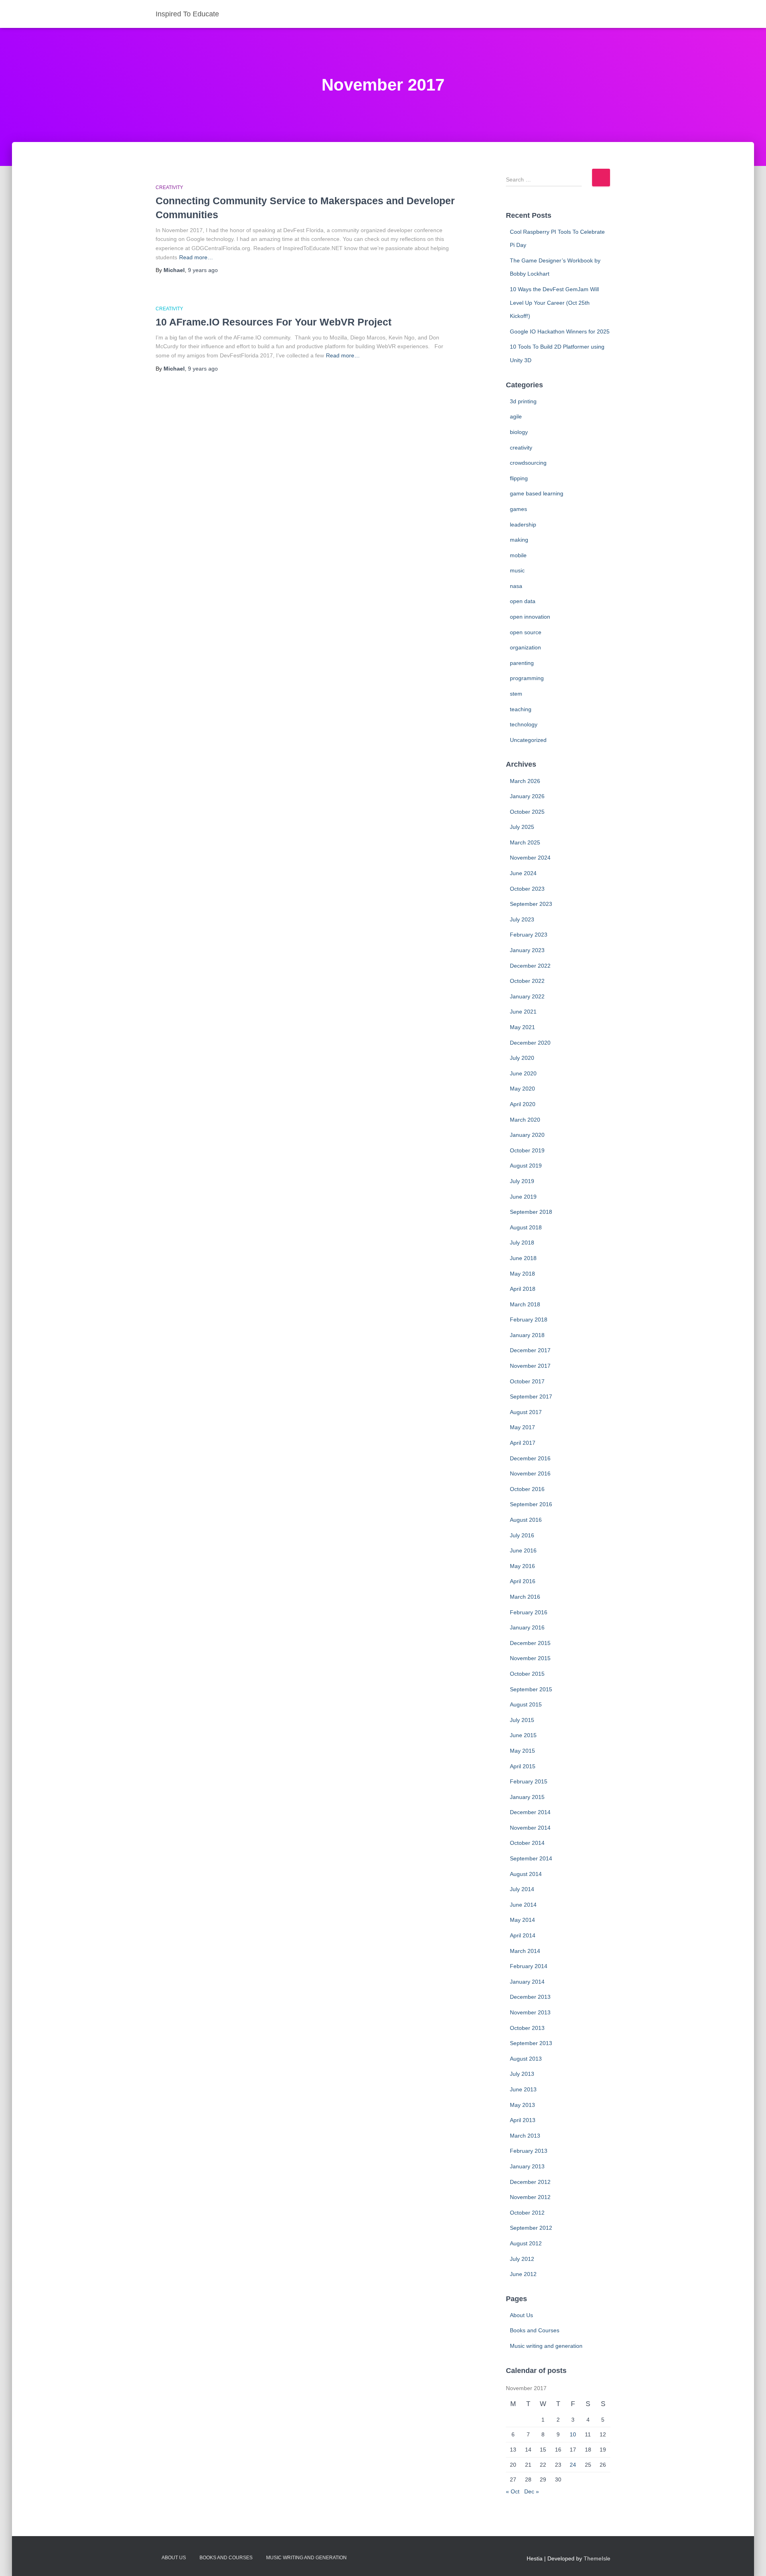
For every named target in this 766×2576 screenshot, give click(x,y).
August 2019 (526, 1166)
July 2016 (522, 1535)
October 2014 (527, 1843)
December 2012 (530, 2182)
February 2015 (529, 1781)
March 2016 (525, 1597)
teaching (521, 709)
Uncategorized (528, 740)
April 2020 (523, 1104)
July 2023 (522, 919)
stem (516, 694)
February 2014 (529, 1966)
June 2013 (523, 2089)
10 (573, 2434)
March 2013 (525, 2136)
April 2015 (523, 1766)
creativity (169, 187)
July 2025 (522, 827)
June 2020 (523, 1073)
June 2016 (523, 1550)
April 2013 (523, 2120)
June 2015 (523, 1735)
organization (525, 647)
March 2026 (525, 781)
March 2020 (525, 1120)
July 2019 (522, 1181)
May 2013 (522, 2105)
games (518, 509)
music (517, 570)
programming (527, 678)
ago (203, 270)
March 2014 (525, 1951)
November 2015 (530, 1658)
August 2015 (526, 1704)
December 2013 (530, 1997)
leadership (523, 525)
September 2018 (531, 1212)
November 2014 (530, 1828)
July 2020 (522, 1058)
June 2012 (523, 2274)
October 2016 (527, 1489)
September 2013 (531, 2043)
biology (519, 432)
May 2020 (522, 1089)
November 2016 (530, 1473)
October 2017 (527, 1381)
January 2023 (527, 950)
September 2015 (531, 1689)
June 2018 (523, 1258)
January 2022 (527, 996)
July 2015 (522, 1720)
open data (523, 601)
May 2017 (522, 1427)
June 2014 (523, 1905)
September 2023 (531, 904)
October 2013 (527, 2028)
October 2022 (527, 981)
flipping (519, 478)
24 (573, 2465)
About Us (521, 2315)
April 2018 (523, 1289)
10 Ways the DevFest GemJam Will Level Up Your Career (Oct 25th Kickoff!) (554, 303)
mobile (518, 555)
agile (516, 416)
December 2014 (530, 1812)
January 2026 (527, 796)
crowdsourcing (528, 463)
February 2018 (529, 1320)
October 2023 (527, 889)
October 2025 (527, 812)
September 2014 (531, 1858)
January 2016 (527, 1627)
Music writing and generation (546, 2346)
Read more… (196, 257)
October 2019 (527, 1150)
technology (524, 724)
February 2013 (529, 2151)
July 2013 (522, 2074)
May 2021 (522, 1027)
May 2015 (522, 1751)
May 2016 (522, 1566)
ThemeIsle (597, 2558)
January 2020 (527, 1135)
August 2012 (526, 2243)
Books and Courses (535, 2330)
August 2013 (526, 2059)
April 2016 (523, 1581)
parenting (522, 663)
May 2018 (522, 1274)
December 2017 (530, 1350)
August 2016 (526, 1520)
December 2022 (530, 966)
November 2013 (530, 2012)
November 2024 (530, 858)
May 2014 (522, 1920)
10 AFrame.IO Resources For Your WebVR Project (273, 322)
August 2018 (526, 1227)
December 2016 (530, 1458)
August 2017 (526, 1412)
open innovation (530, 617)
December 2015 (530, 1643)
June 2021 (523, 1012)
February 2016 (529, 1612)
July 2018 (522, 1243)
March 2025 (525, 842)
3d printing (523, 401)
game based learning (537, 493)
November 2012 (530, 2197)
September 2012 (531, 2228)
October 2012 (527, 2213)
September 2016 (531, 1504)
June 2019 (523, 1197)
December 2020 (530, 1043)
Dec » (532, 2491)
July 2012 (522, 2259)
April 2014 (523, 1935)
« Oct (513, 2491)
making (519, 540)
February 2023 (529, 935)
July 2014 (522, 1889)
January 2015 (527, 1797)
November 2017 (530, 1366)
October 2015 (527, 1674)
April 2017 (523, 1443)
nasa (516, 586)
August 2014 (526, 1874)
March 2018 (525, 1304)
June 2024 (523, 873)
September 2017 (531, 1396)
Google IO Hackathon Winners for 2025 (560, 331)
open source (526, 632)
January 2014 (527, 1982)
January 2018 (527, 1335)
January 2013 (527, 2166)
